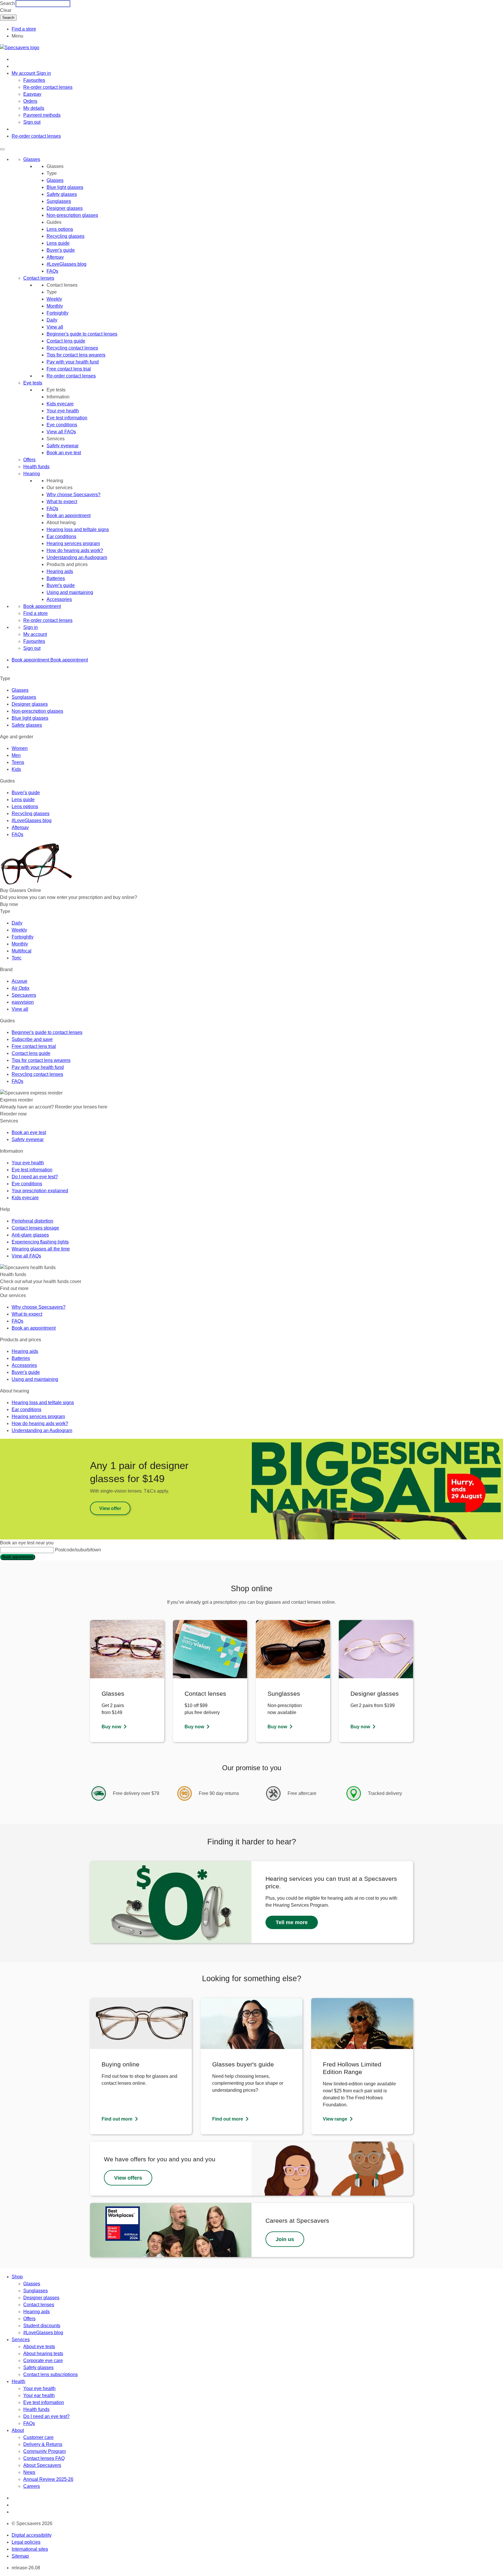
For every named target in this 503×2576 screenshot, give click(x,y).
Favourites (34, 80)
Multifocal (22, 951)
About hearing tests (43, 2354)
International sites (30, 2549)
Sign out (32, 122)
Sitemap (20, 2556)
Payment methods (42, 115)
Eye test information (67, 418)
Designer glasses (65, 208)
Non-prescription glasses (72, 215)
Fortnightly (57, 313)
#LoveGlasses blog (67, 264)
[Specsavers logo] (20, 48)
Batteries (56, 578)
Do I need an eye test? (35, 1177)
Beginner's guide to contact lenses (82, 334)
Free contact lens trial (69, 369)
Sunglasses (59, 201)
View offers (128, 2178)
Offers (29, 460)
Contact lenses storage (35, 1228)
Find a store (24, 29)
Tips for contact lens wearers (76, 355)
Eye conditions (62, 425)
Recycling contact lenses (72, 348)
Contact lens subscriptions (51, 2374)
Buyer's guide (61, 250)
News (29, 2472)
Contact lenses (39, 278)
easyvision (23, 1002)
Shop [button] (17, 2277)
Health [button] (18, 2381)
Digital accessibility (32, 2535)
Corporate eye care (43, 2361)
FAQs (52, 271)
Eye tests (33, 383)
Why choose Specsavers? (73, 495)
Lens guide (58, 243)
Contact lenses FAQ (44, 2458)
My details (34, 108)
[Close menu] (2, 149)
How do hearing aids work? (75, 550)
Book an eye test (64, 453)
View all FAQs (61, 432)
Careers (32, 2486)
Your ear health (39, 2395)
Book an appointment (69, 516)
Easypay (32, 94)
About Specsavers (42, 2465)
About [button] (18, 2430)
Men (16, 755)
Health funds (36, 467)
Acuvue (20, 981)
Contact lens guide (66, 341)
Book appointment (42, 606)
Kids (16, 769)
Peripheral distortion (32, 1221)
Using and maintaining (70, 592)
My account (35, 634)
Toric (17, 958)
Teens (18, 762)
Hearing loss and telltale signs (78, 529)
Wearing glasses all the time (41, 1249)
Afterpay (55, 257)
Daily (52, 320)
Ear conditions (61, 536)
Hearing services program (73, 543)
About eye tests (39, 2347)
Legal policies (26, 2542)
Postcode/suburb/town (78, 1550)
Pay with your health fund (73, 362)
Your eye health (63, 411)
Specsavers (24, 995)
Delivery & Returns (43, 2444)
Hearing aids (60, 571)
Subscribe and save (32, 1039)
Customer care (38, 2437)
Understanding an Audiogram (77, 557)
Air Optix (21, 988)
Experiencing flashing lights (40, 1242)
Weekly (54, 299)
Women (20, 748)
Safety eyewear (63, 446)
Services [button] (21, 2340)
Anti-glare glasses (30, 1235)
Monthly (55, 306)
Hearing (32, 474)
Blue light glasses (65, 187)
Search (7, 3)
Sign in (44, 73)
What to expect (62, 502)
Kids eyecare (60, 404)
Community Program (45, 2451)
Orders (30, 101)
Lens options (60, 229)
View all (55, 327)
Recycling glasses (65, 236)
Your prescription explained (40, 1191)
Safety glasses (62, 194)
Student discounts (42, 2326)
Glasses (32, 159)
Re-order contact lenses (48, 87)
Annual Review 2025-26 (48, 2479)
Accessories (59, 599)
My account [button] (24, 73)
